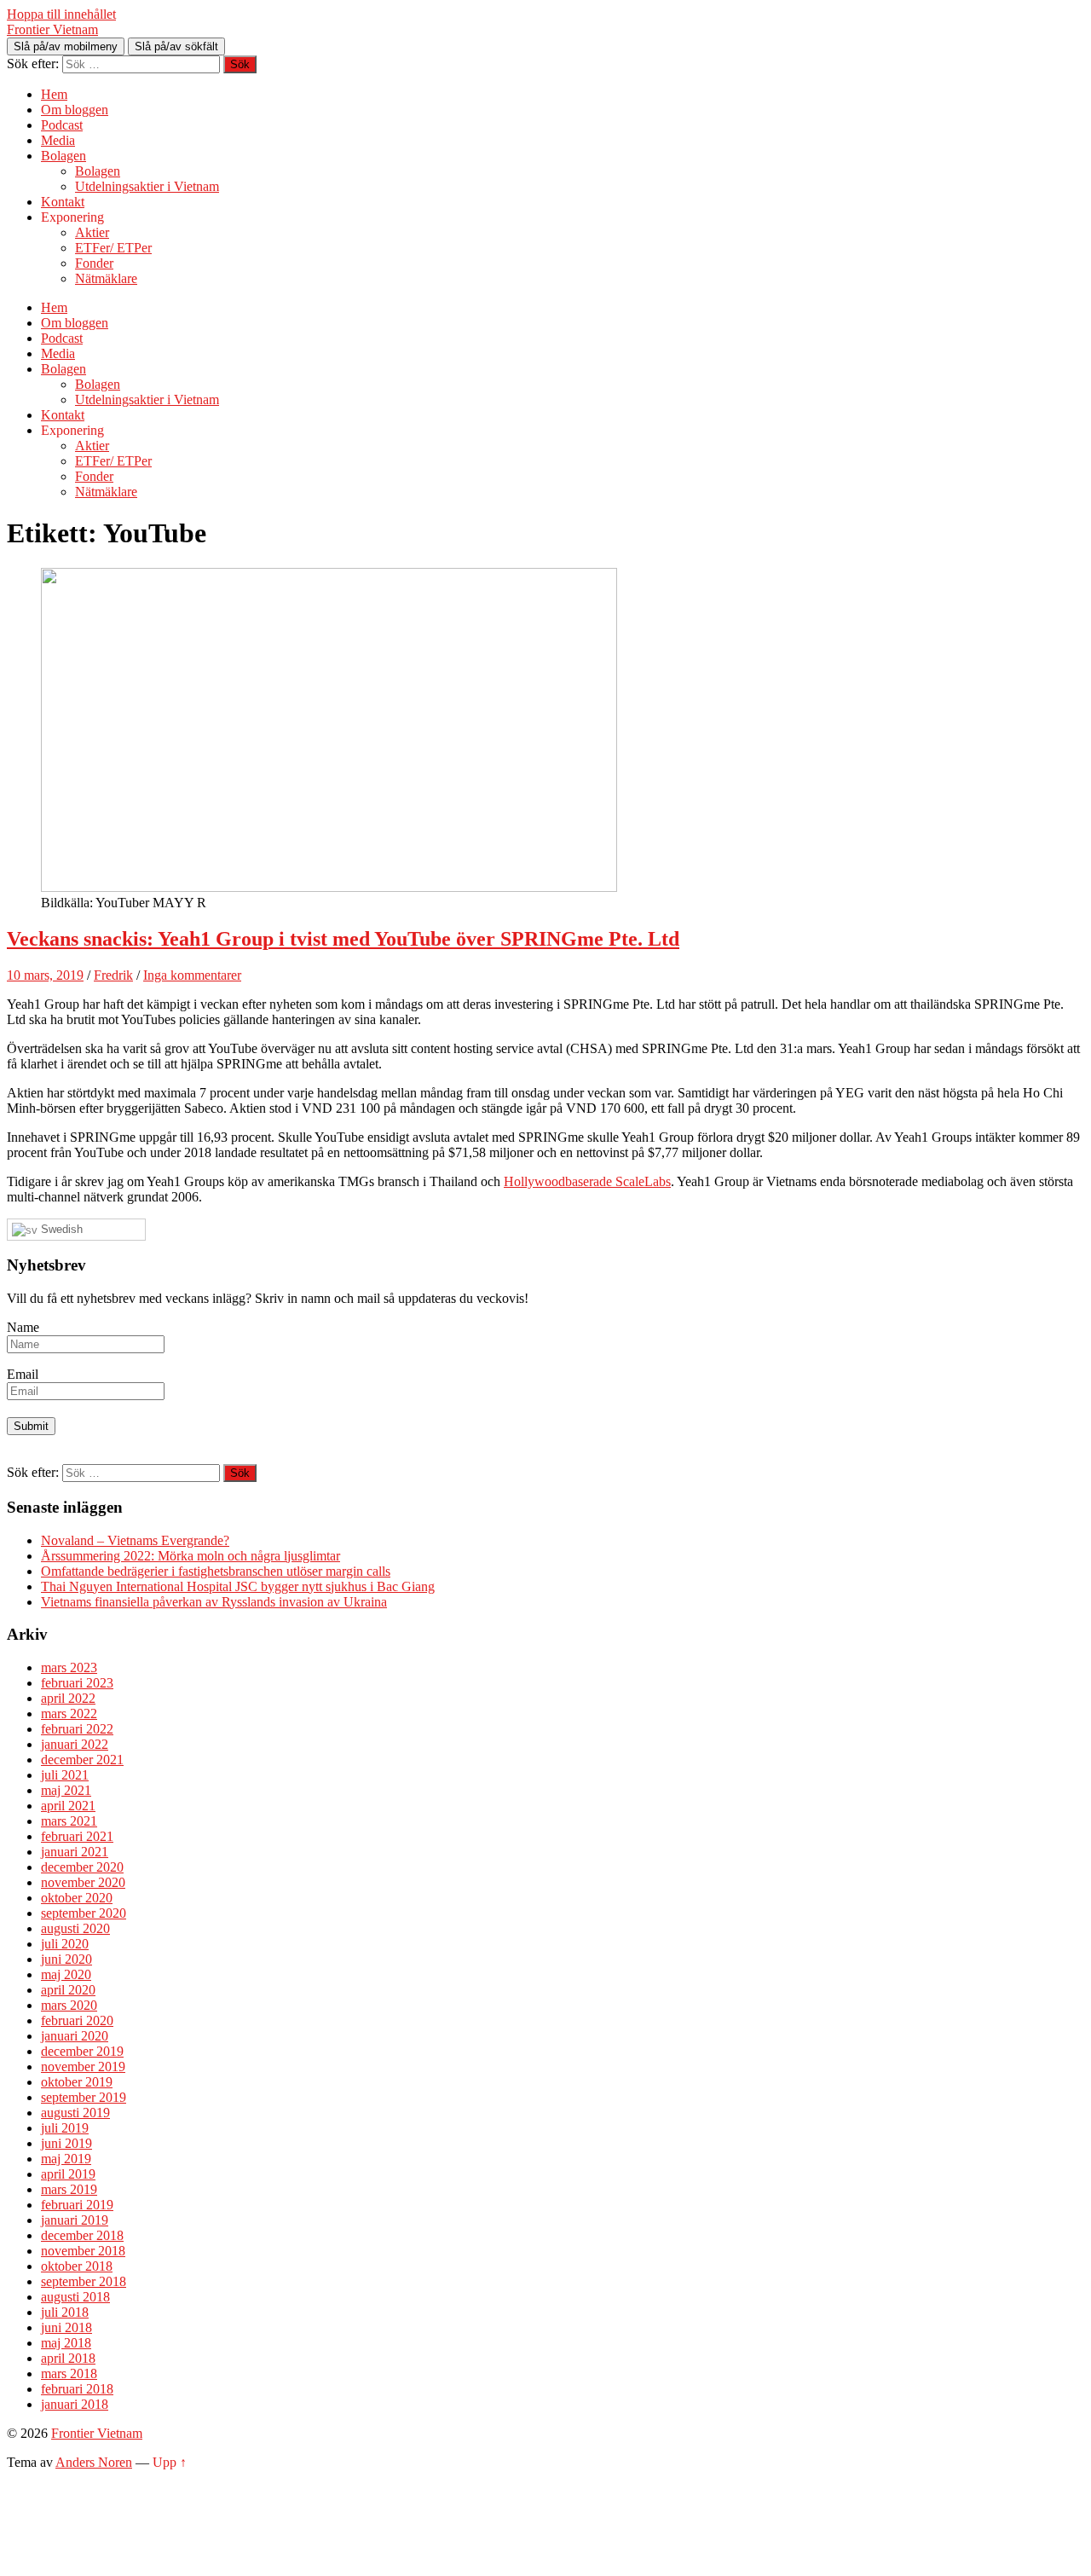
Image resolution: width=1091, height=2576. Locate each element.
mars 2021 (69, 1821)
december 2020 (82, 1867)
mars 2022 (69, 1713)
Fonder (94, 263)
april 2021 (68, 1806)
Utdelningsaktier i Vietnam (147, 186)
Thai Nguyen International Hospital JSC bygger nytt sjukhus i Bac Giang (238, 1586)
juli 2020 (65, 1944)
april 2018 (68, 2358)
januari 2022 (75, 1744)
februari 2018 (77, 2389)
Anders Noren (94, 2462)
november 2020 (83, 1882)
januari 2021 (75, 1852)
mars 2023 (69, 1667)
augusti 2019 (75, 2113)
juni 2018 (66, 2327)
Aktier (92, 232)
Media (58, 140)
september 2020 (84, 1913)
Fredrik (113, 975)
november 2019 (83, 2067)
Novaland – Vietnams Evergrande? (135, 1540)
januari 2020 (75, 2036)
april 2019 (68, 2174)
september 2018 (84, 2281)
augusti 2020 (75, 1928)
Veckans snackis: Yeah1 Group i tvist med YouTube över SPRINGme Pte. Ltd (343, 939)
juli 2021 (65, 1775)
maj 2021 (66, 1790)
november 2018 (83, 2251)
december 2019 (82, 2051)
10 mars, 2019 (45, 975)
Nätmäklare (106, 278)
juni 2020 (66, 1959)
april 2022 (68, 1698)
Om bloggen (75, 110)
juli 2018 (65, 2312)
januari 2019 (75, 2220)
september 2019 (84, 2097)
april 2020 (68, 1990)
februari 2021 (77, 1836)
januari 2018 (75, 2404)
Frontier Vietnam (52, 29)
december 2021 (82, 1760)
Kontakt (63, 202)
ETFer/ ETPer (113, 248)
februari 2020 (77, 2020)
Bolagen (63, 156)
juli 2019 (65, 2128)
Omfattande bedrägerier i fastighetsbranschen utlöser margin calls (216, 1571)
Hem (54, 94)
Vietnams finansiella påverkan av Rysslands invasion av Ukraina (214, 1602)
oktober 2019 (77, 2082)
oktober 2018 (77, 2266)
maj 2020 (66, 1974)
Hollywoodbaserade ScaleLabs (587, 1181)
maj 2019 (66, 2159)
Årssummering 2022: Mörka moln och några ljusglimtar (190, 1556)
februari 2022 (77, 1729)
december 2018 (82, 2235)
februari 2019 (77, 2205)
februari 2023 (77, 1683)
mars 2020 (69, 2005)
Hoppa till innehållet (61, 14)
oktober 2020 (77, 1898)
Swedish (60, 1229)
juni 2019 (66, 2143)
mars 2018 (69, 2373)
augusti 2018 (75, 2297)
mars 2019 (69, 2189)
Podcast (62, 125)
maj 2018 (66, 2343)
